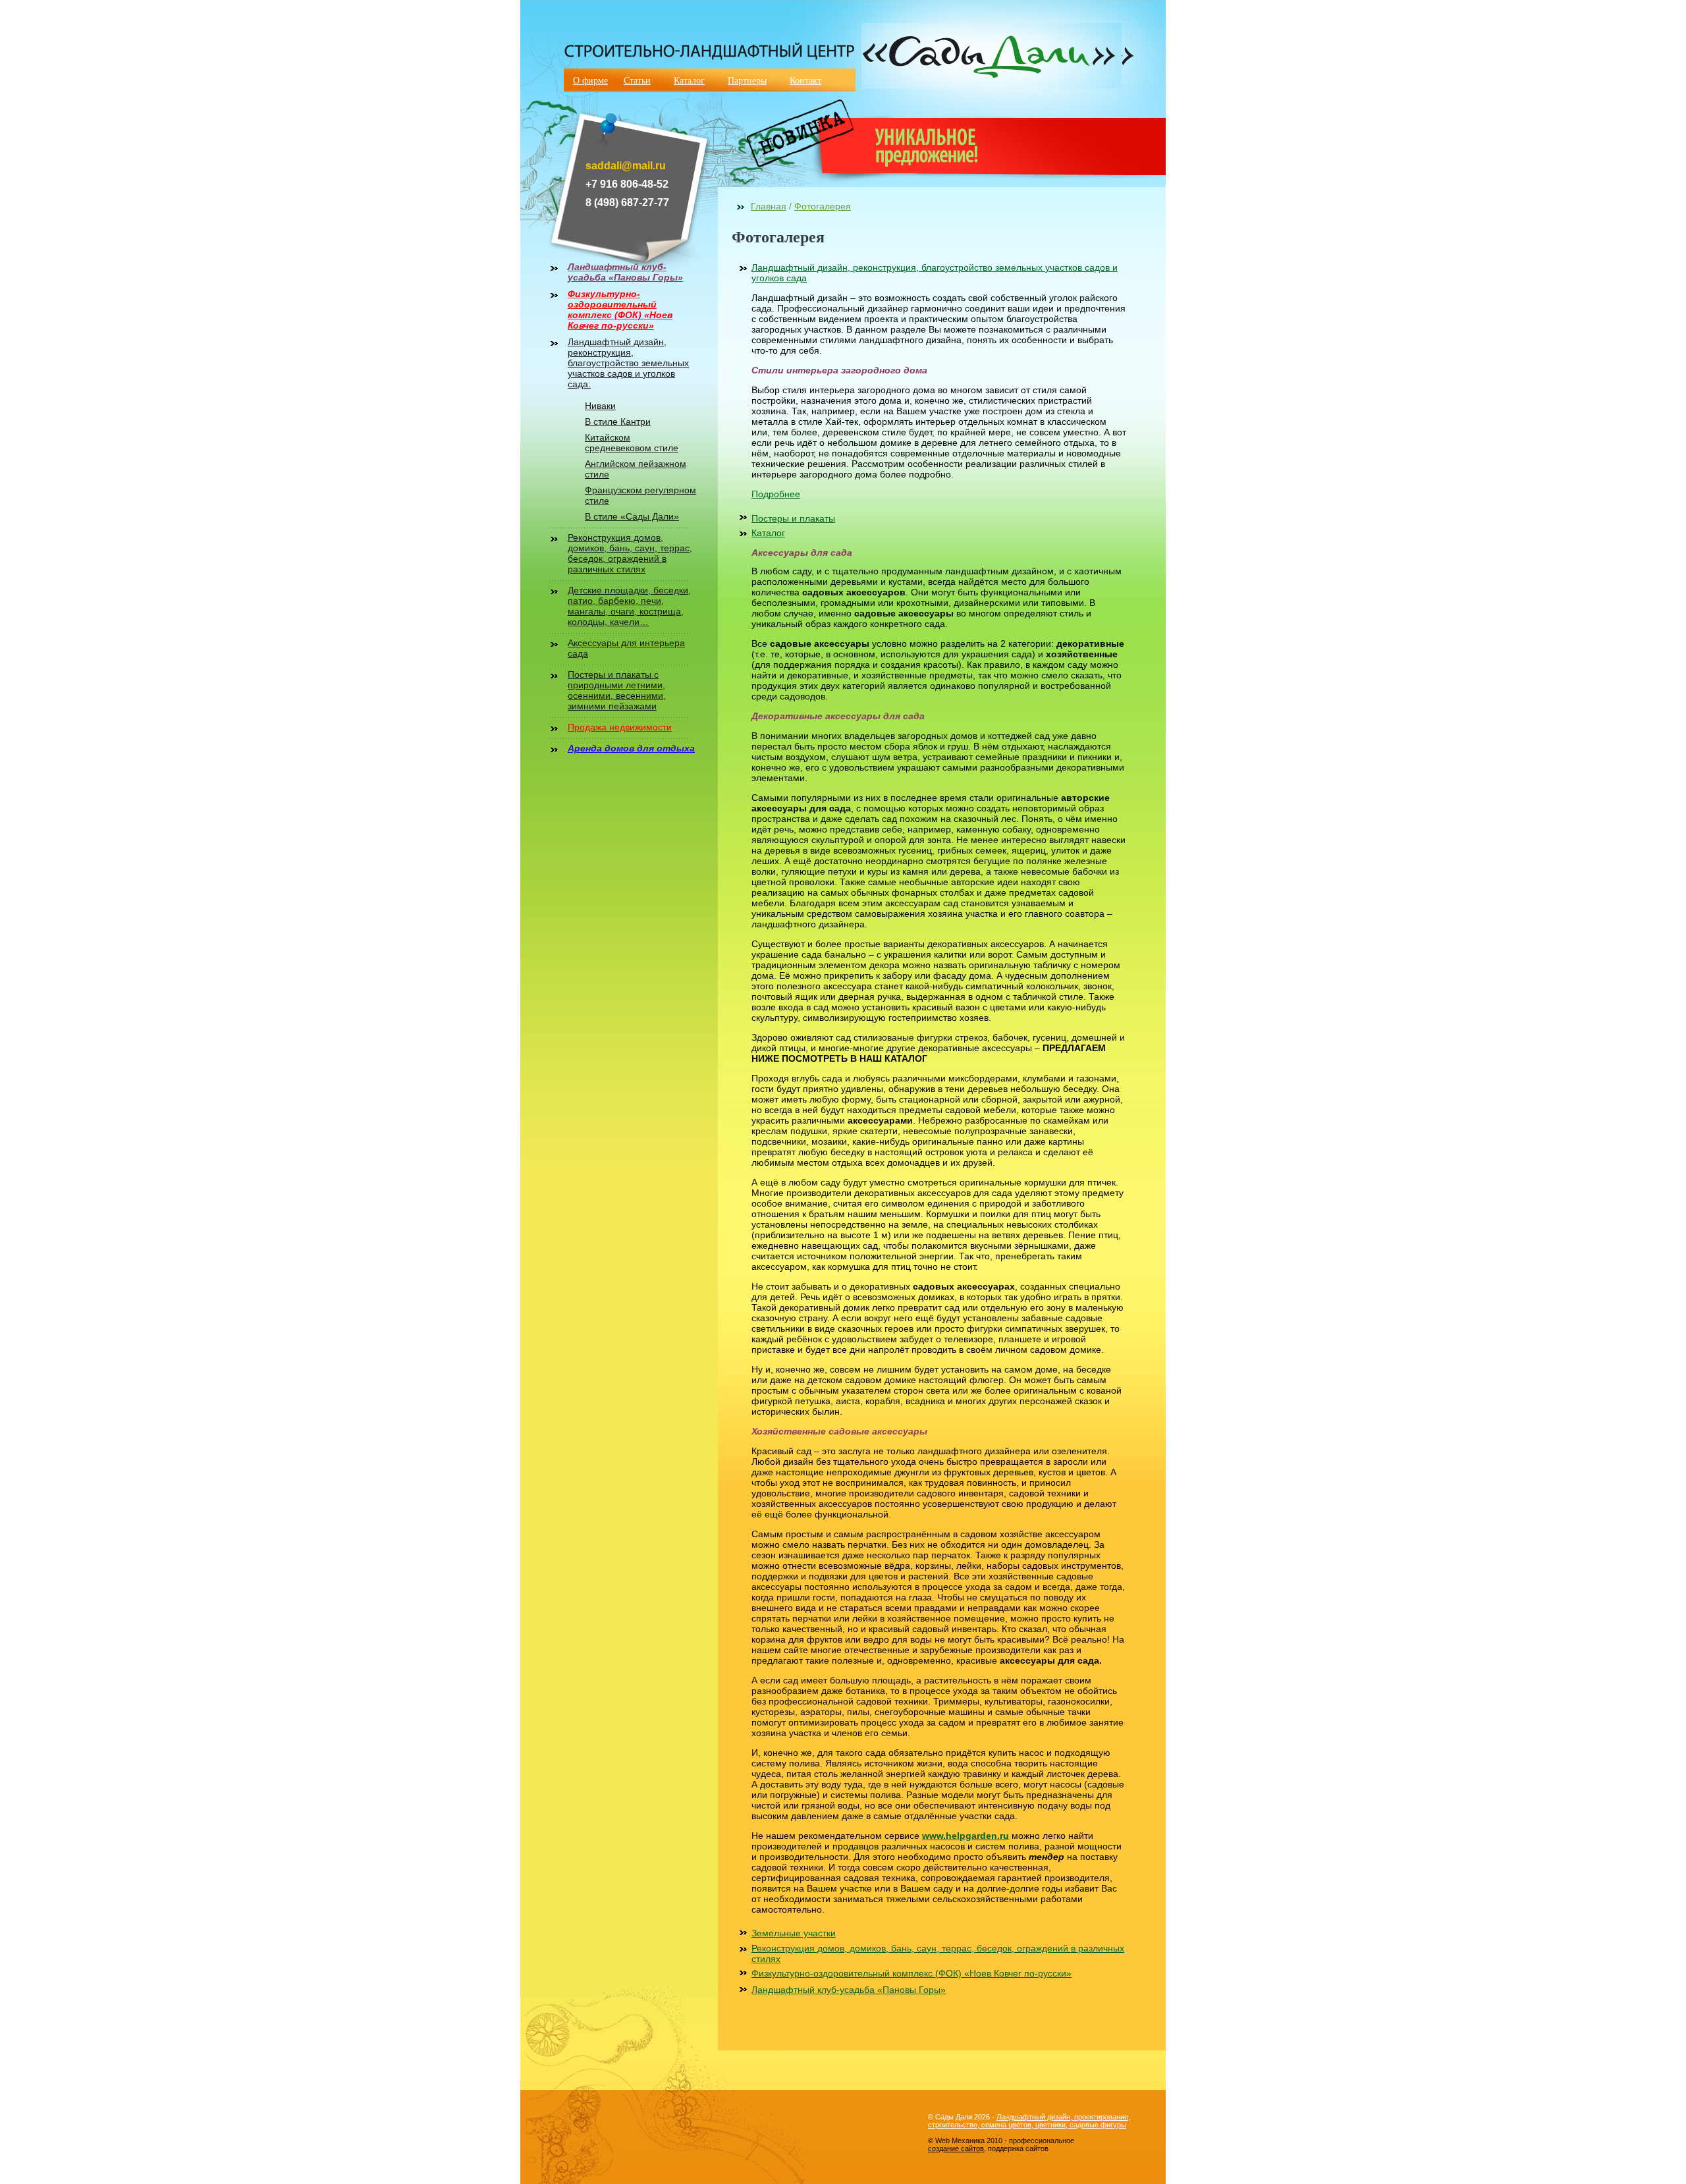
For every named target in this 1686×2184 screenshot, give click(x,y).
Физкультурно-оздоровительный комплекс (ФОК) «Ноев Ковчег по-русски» (620, 310)
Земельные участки (794, 1933)
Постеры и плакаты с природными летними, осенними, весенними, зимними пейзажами (617, 690)
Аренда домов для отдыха (631, 748)
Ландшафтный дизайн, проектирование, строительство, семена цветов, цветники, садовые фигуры (1029, 2121)
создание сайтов (956, 2148)
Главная (769, 206)
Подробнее (776, 494)
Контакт (805, 80)
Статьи (637, 80)
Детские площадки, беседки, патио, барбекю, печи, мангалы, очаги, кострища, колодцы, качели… (629, 606)
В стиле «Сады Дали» (632, 516)
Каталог (689, 80)
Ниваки (600, 406)
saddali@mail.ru (626, 166)
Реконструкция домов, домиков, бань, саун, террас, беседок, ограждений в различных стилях (630, 553)
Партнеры (747, 80)
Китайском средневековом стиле (632, 443)
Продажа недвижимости (620, 727)
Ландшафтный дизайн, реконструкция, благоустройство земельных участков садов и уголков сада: (628, 363)
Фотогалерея (823, 206)
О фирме (590, 80)
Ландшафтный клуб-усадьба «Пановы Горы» (625, 272)
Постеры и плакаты (793, 518)
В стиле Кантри (618, 422)
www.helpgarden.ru (965, 1836)
